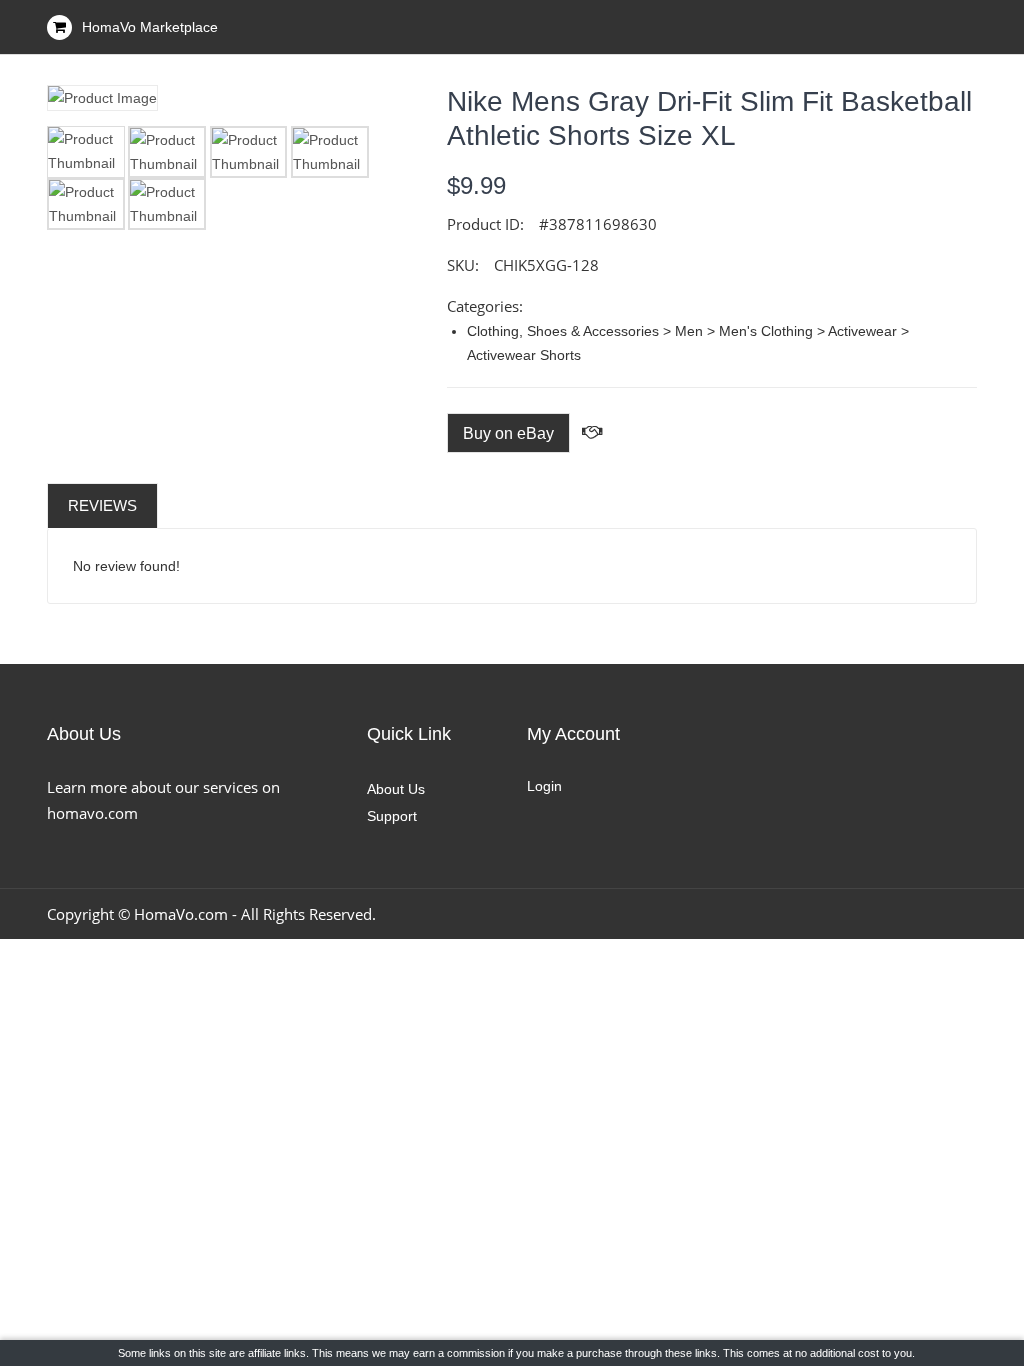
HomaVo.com (181, 914)
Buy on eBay (508, 433)
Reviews (102, 505)
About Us (396, 789)
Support (392, 816)
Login (544, 786)
